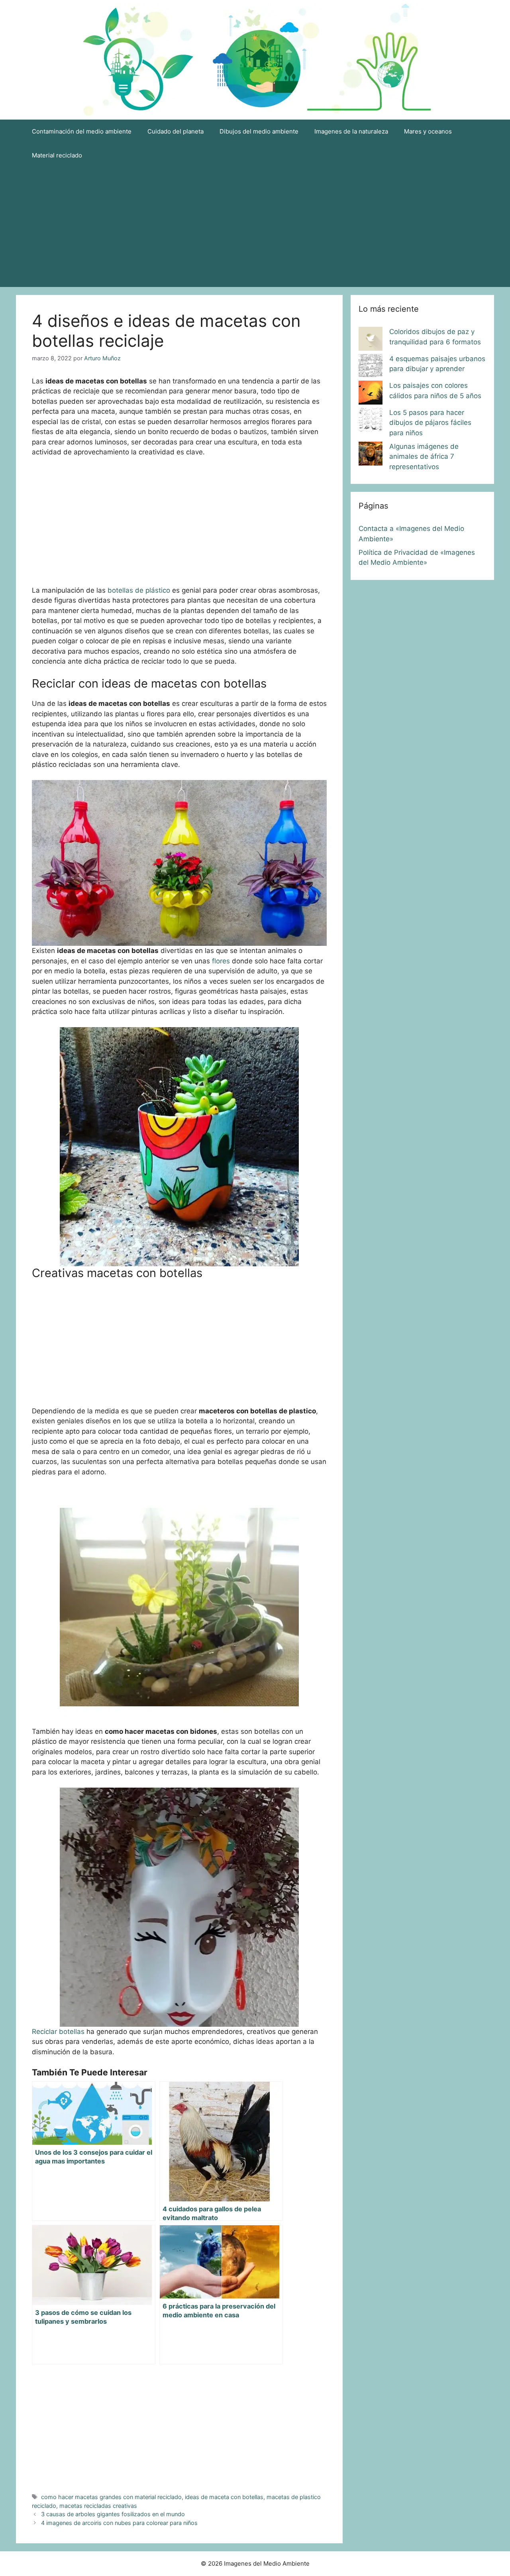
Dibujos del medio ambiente (259, 131)
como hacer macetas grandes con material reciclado (111, 2497)
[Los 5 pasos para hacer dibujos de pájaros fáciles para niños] (371, 421)
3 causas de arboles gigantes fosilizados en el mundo (113, 2514)
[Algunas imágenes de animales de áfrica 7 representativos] (371, 455)
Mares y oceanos (428, 131)
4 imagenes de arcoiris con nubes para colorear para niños (119, 2523)
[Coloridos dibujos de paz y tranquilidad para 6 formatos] (371, 340)
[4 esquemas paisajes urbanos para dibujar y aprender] (371, 367)
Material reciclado (57, 155)
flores (222, 961)
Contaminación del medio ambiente (82, 131)
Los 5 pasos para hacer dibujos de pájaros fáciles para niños (430, 423)
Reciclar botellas (58, 2032)
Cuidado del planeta (176, 131)
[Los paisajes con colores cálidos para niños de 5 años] (371, 394)
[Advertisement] (255, 227)
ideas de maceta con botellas (224, 2497)
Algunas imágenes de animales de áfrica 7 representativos (424, 457)
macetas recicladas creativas (98, 2506)
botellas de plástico (139, 590)
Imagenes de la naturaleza (351, 131)
